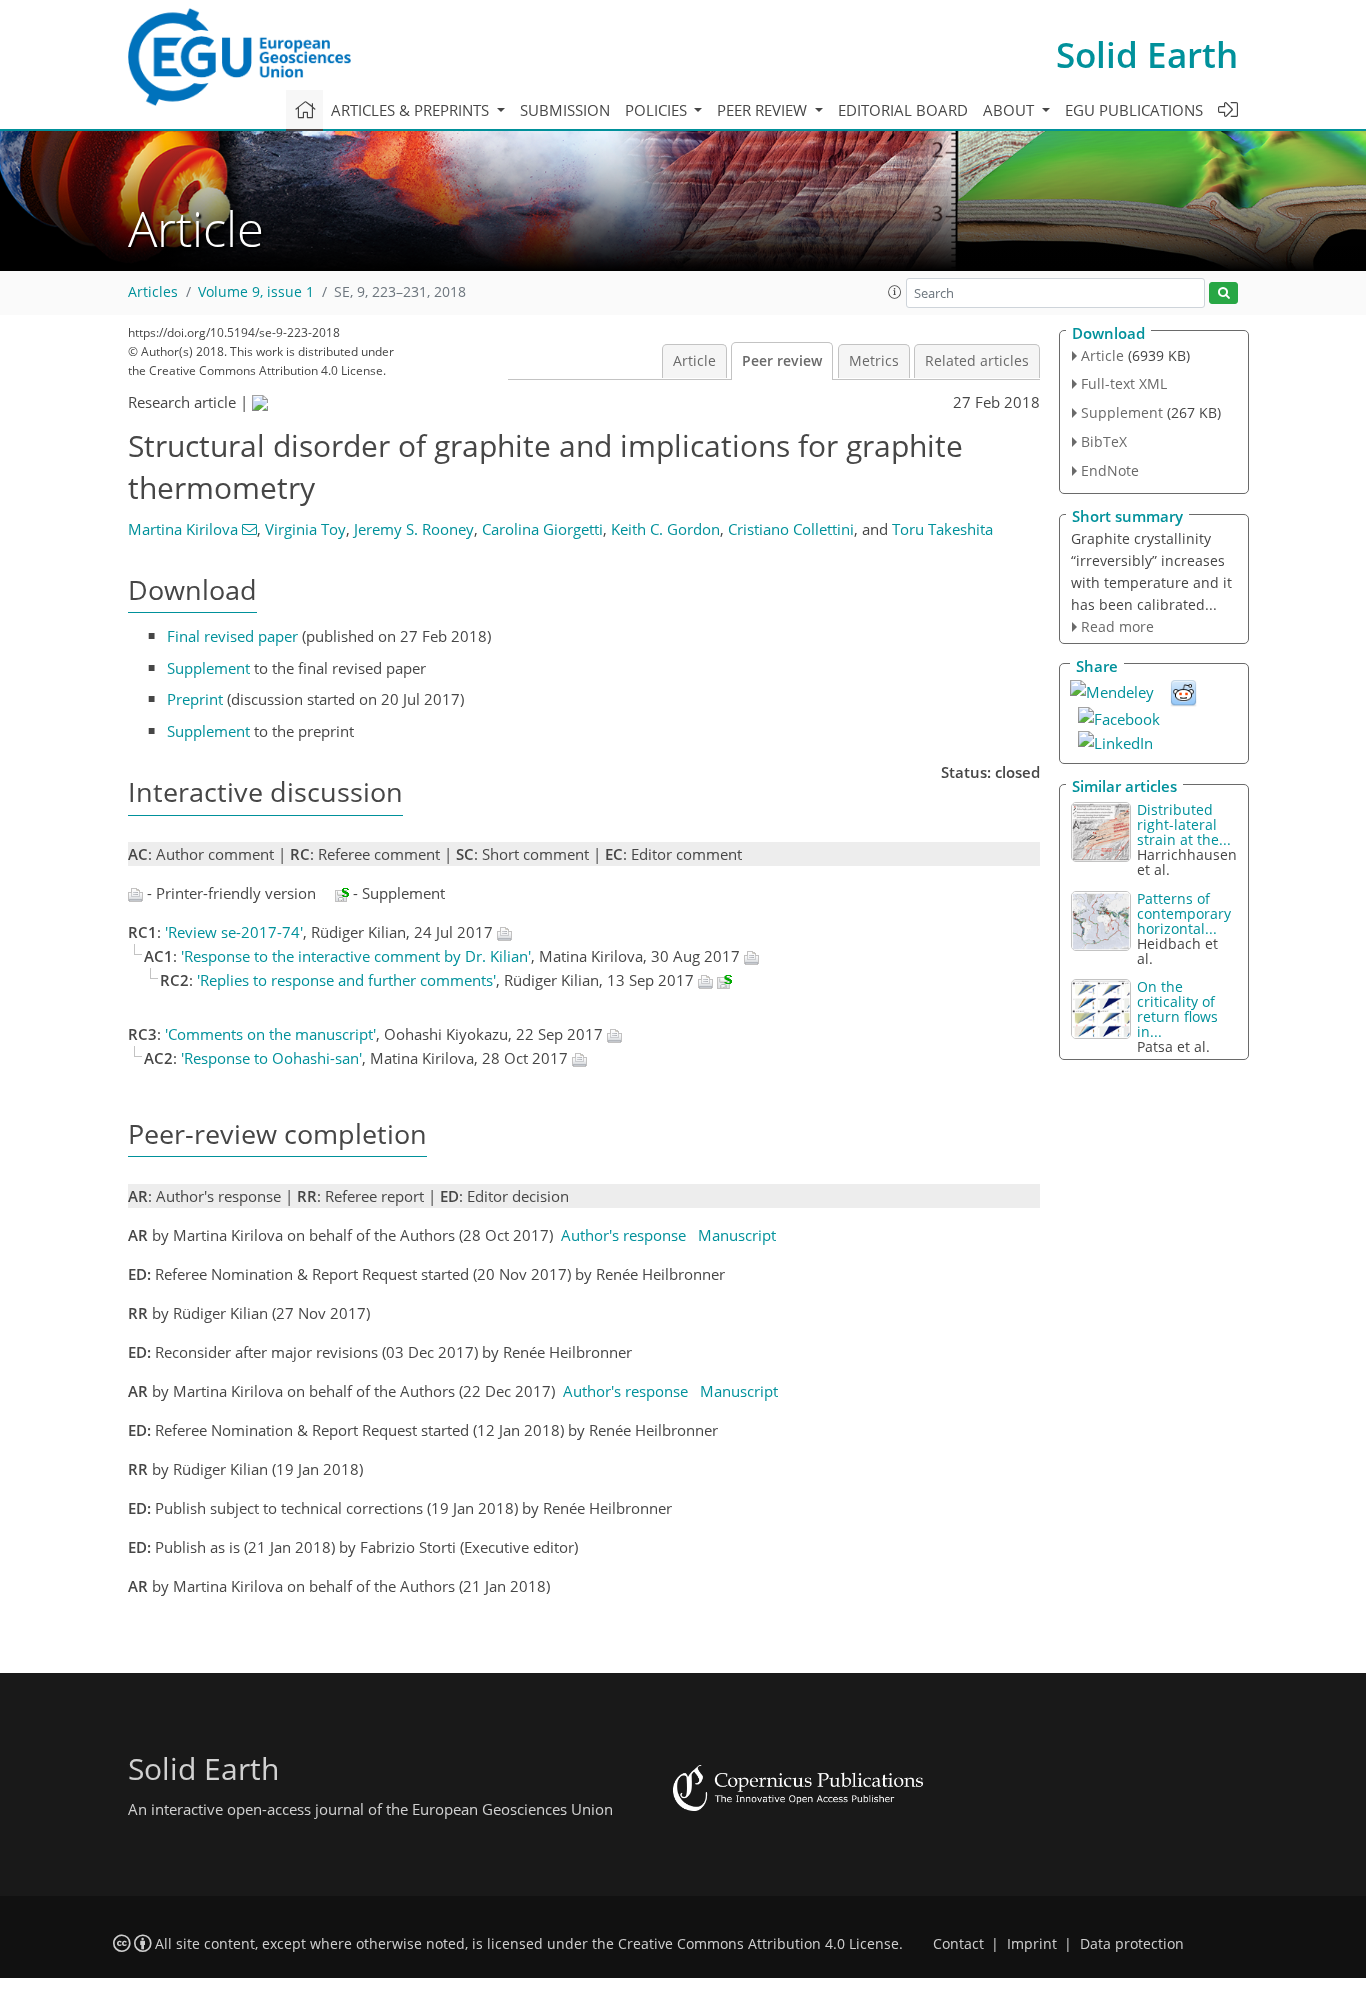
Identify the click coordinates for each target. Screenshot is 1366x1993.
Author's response (623, 1235)
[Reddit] (1183, 692)
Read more (1117, 626)
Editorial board (903, 110)
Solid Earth (1147, 54)
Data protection (1132, 1944)
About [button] (1010, 110)
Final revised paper (232, 636)
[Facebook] (1119, 717)
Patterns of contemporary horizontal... (1184, 913)
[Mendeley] (1112, 690)
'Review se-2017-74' (234, 932)
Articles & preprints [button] (412, 110)
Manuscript (737, 1235)
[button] (895, 292)
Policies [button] (658, 110)
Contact (958, 1944)
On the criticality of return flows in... (1177, 1009)
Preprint (195, 699)
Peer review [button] (764, 110)
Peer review (782, 361)
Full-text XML (1124, 383)
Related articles (977, 361)
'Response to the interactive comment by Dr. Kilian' (356, 956)
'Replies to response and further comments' (346, 980)
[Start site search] (1223, 293)
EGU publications (1134, 110)
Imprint (1032, 1944)
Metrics (874, 361)
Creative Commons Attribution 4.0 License (758, 1944)
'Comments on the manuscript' (270, 1034)
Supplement (208, 668)
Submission (565, 110)
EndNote (1110, 470)
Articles (153, 292)
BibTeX (1104, 441)
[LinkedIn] (1115, 741)
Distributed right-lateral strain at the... (1184, 824)
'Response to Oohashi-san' (271, 1058)
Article (694, 361)
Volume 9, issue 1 (256, 292)
